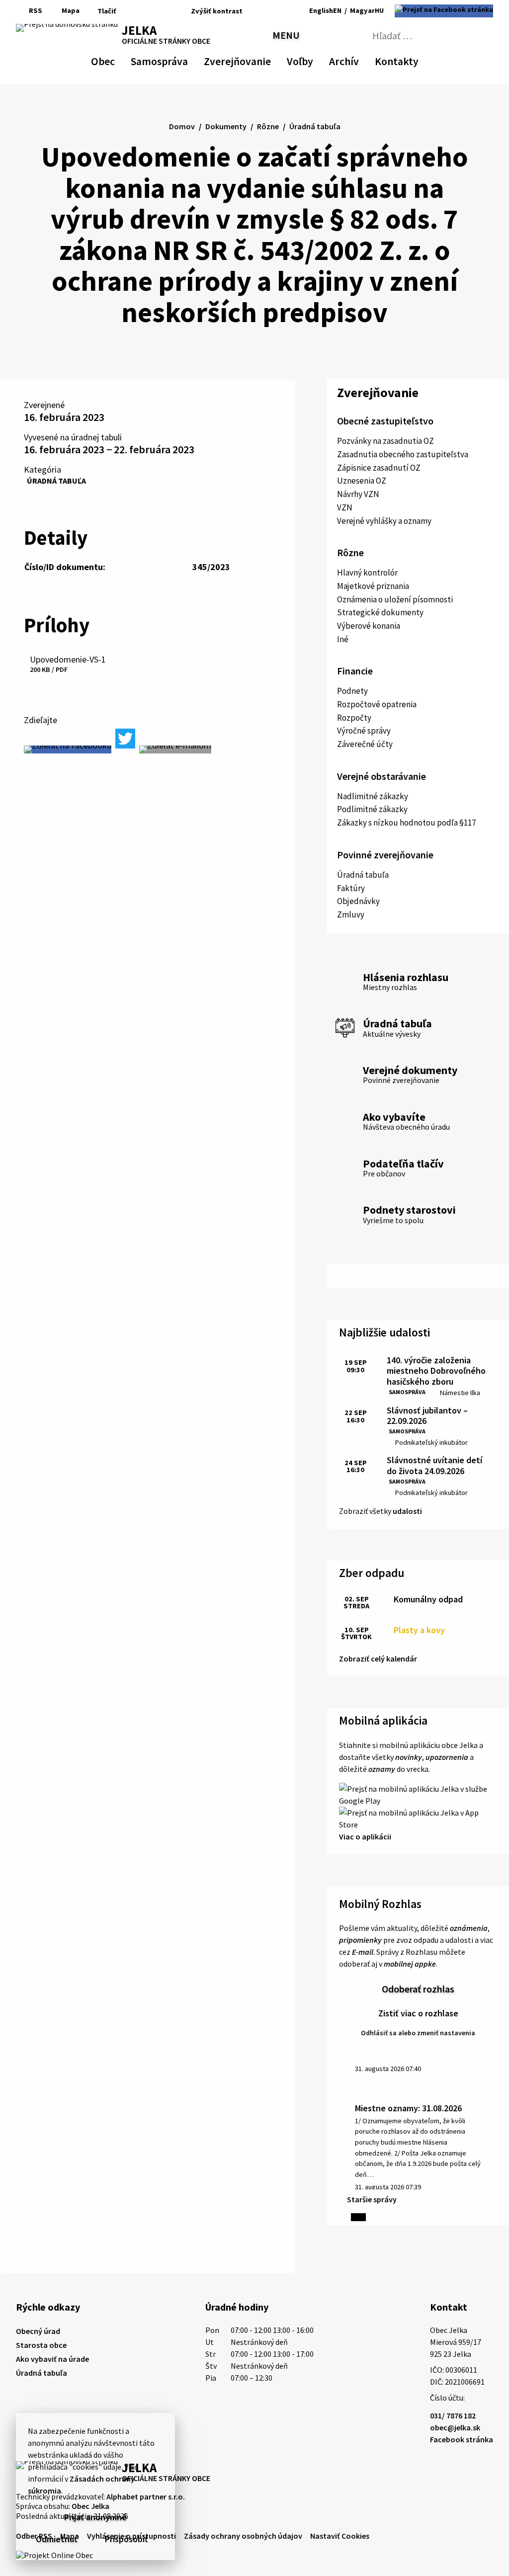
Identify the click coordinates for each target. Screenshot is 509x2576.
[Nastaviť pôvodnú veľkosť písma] (265, 11)
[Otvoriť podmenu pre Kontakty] (410, 60)
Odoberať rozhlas (418, 1989)
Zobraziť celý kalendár (378, 1659)
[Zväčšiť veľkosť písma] (279, 11)
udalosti (407, 1511)
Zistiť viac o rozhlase (418, 2013)
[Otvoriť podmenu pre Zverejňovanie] (266, 60)
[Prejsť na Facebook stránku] (444, 11)
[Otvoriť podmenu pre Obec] (110, 60)
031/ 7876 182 (453, 2415)
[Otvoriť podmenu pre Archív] (354, 60)
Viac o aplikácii (365, 1836)
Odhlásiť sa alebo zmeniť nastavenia (418, 2033)
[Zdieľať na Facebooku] (68, 749)
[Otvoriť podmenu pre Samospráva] (183, 60)
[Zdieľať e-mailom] (175, 749)
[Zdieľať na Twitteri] (125, 739)
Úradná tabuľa (56, 481)
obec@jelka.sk (455, 2427)
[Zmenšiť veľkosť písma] (253, 11)
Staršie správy (372, 2199)
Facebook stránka (462, 2439)
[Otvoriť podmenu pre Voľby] (308, 60)
